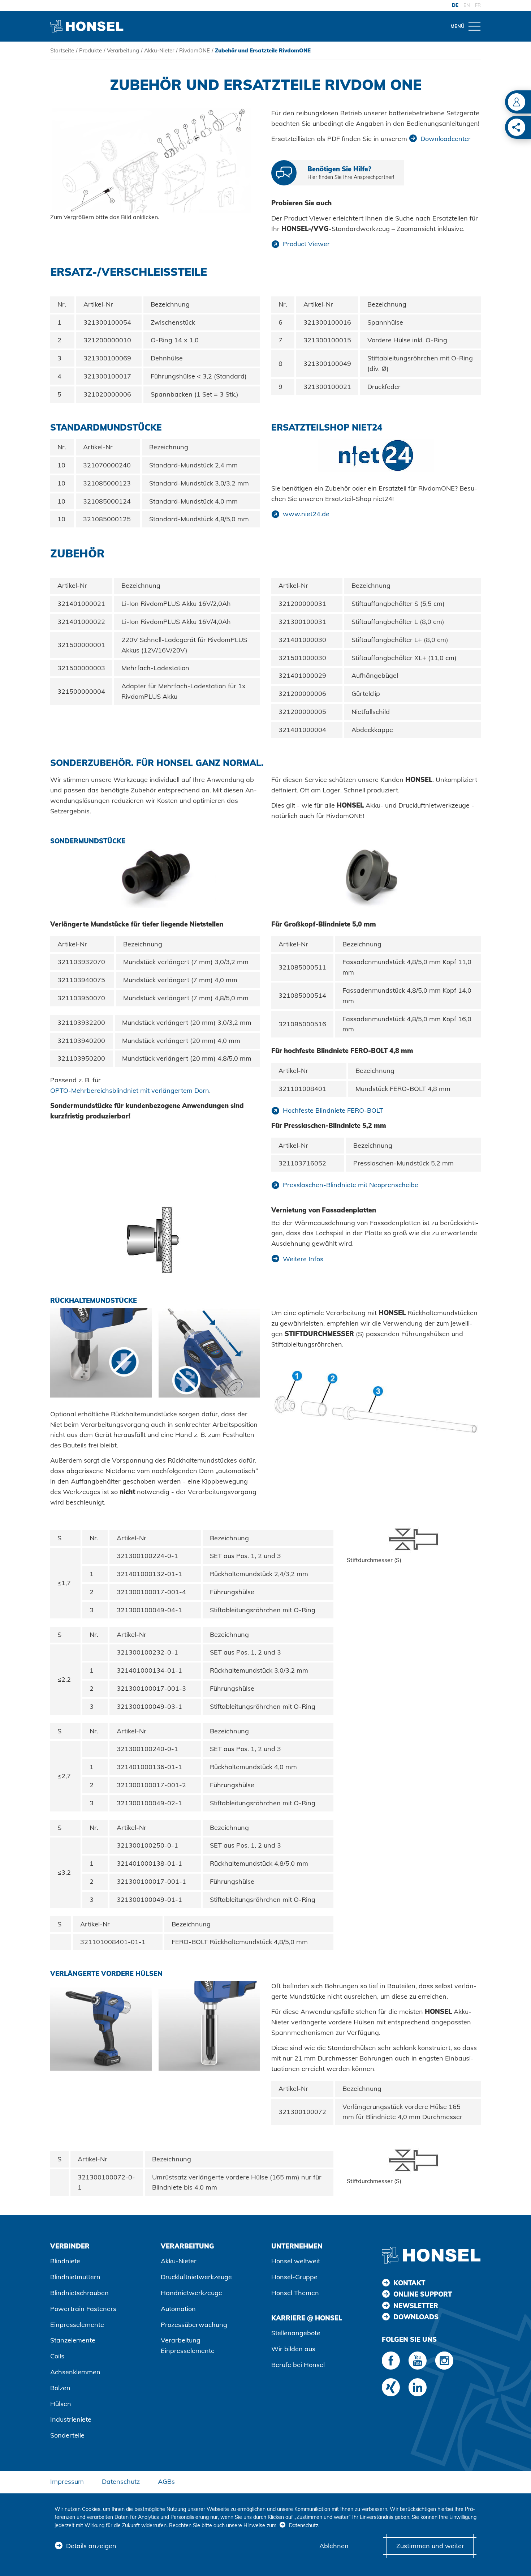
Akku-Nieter (159, 50)
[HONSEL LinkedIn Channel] (418, 2387)
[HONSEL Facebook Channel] (391, 2361)
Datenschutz (121, 2481)
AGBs (166, 2481)
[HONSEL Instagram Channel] (444, 2361)
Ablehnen (334, 2546)
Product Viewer (306, 244)
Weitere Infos (303, 1259)
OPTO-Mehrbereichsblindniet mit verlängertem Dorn (130, 1090)
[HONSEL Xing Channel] (391, 2387)
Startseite (62, 50)
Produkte (90, 50)
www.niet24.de (306, 514)
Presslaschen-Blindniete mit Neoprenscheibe (351, 1185)
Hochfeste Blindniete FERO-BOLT (333, 1110)
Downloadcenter (446, 139)
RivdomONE (195, 50)
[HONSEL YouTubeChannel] (418, 2361)
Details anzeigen (91, 2546)
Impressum (67, 2481)
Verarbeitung (123, 50)
